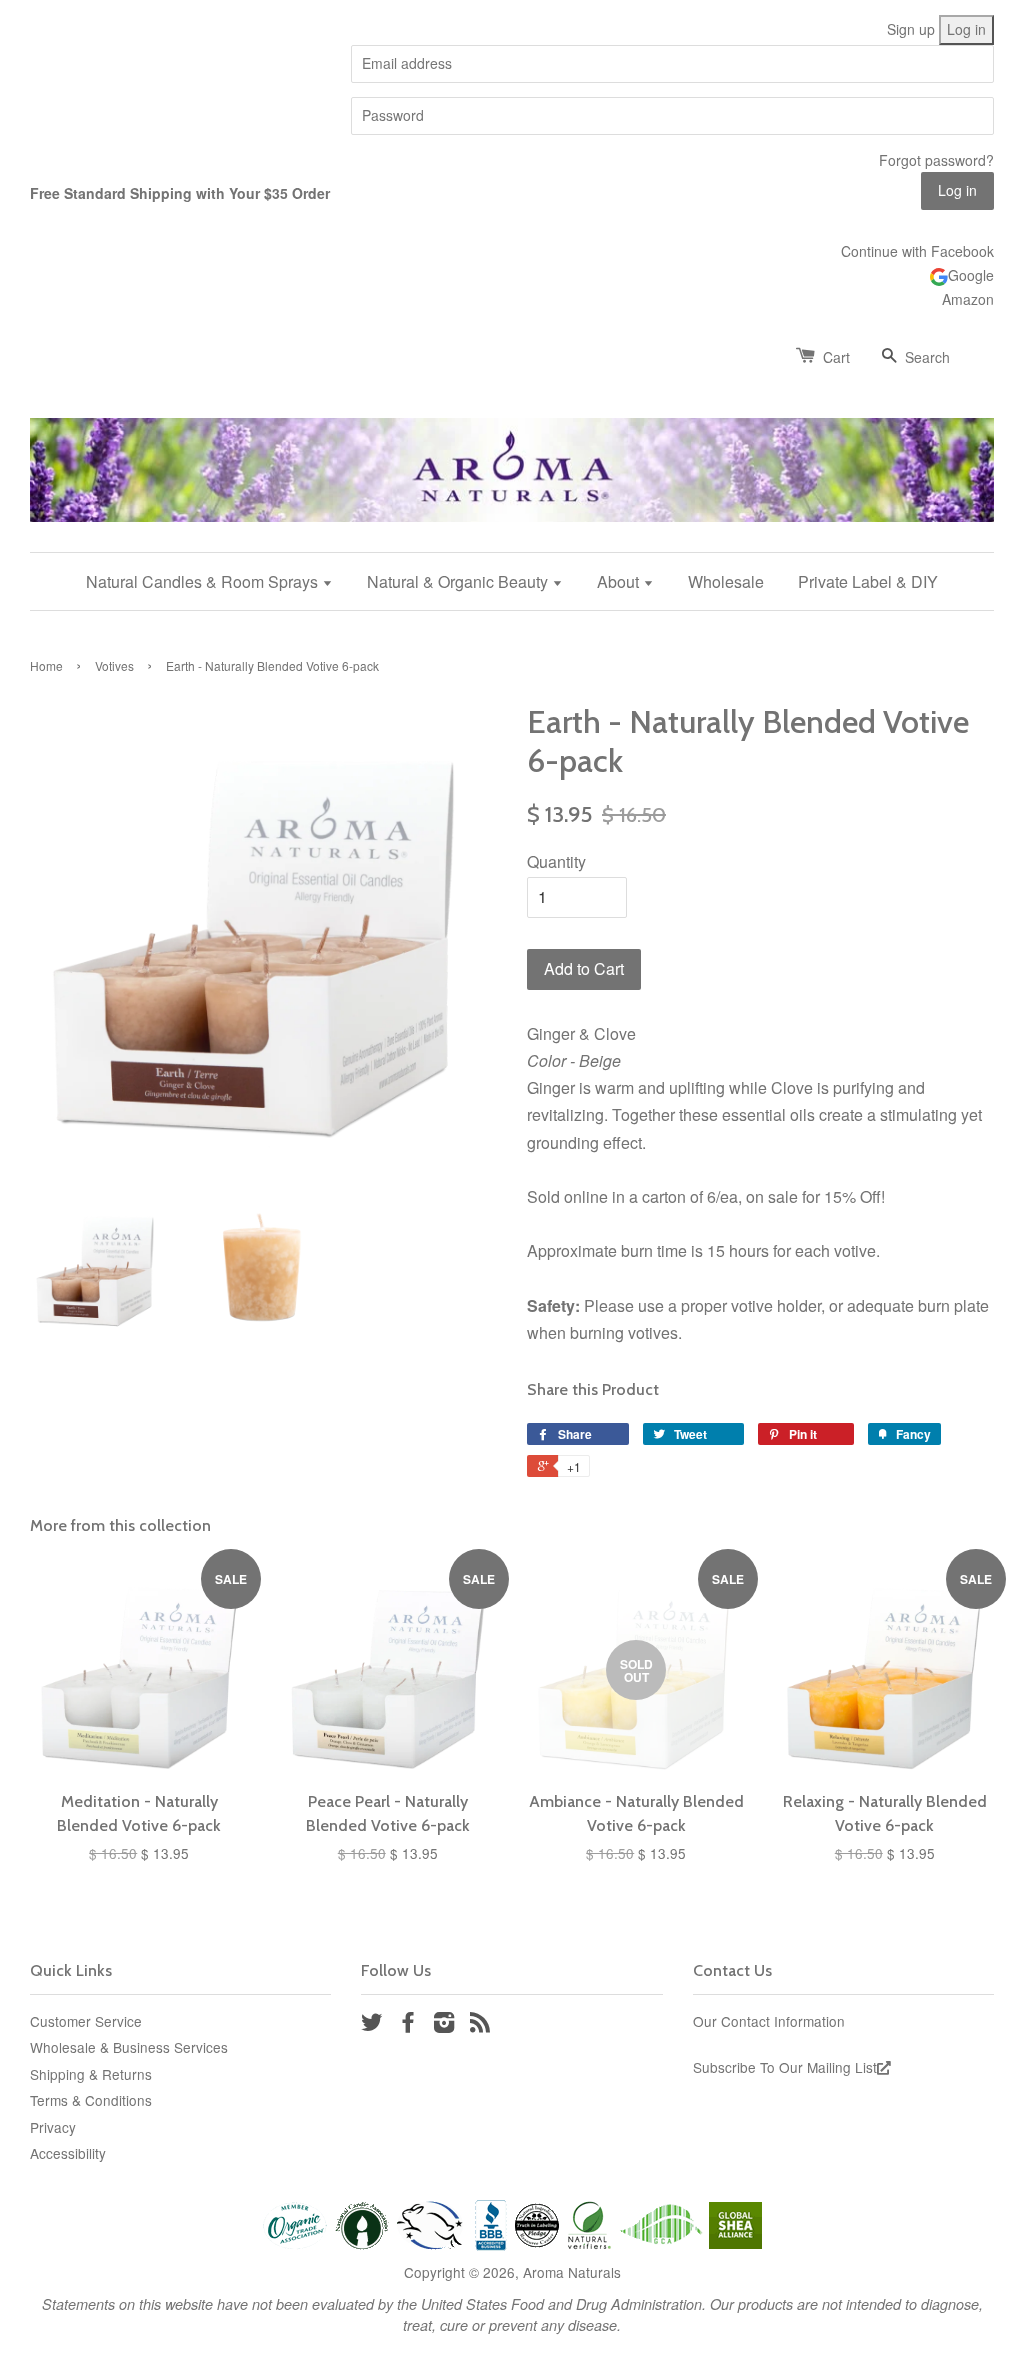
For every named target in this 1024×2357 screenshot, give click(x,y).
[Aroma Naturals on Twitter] (372, 2025)
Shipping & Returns (91, 2074)
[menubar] (512, 581)
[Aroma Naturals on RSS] (480, 2025)
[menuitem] (217, 581)
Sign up (911, 29)
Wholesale (726, 581)
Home (46, 665)
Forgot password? (936, 160)
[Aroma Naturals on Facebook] (408, 2025)
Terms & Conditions (91, 2100)
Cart (836, 357)
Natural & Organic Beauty (459, 581)
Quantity (556, 861)
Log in (966, 29)
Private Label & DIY (868, 581)
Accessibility (68, 2153)
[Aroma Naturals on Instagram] (444, 2025)
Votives (114, 665)
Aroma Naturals (572, 2272)
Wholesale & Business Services (129, 2047)
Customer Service (86, 2021)
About (620, 581)
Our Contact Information (769, 2021)
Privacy (53, 2127)
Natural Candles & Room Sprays (204, 581)
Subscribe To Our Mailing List (785, 2067)
